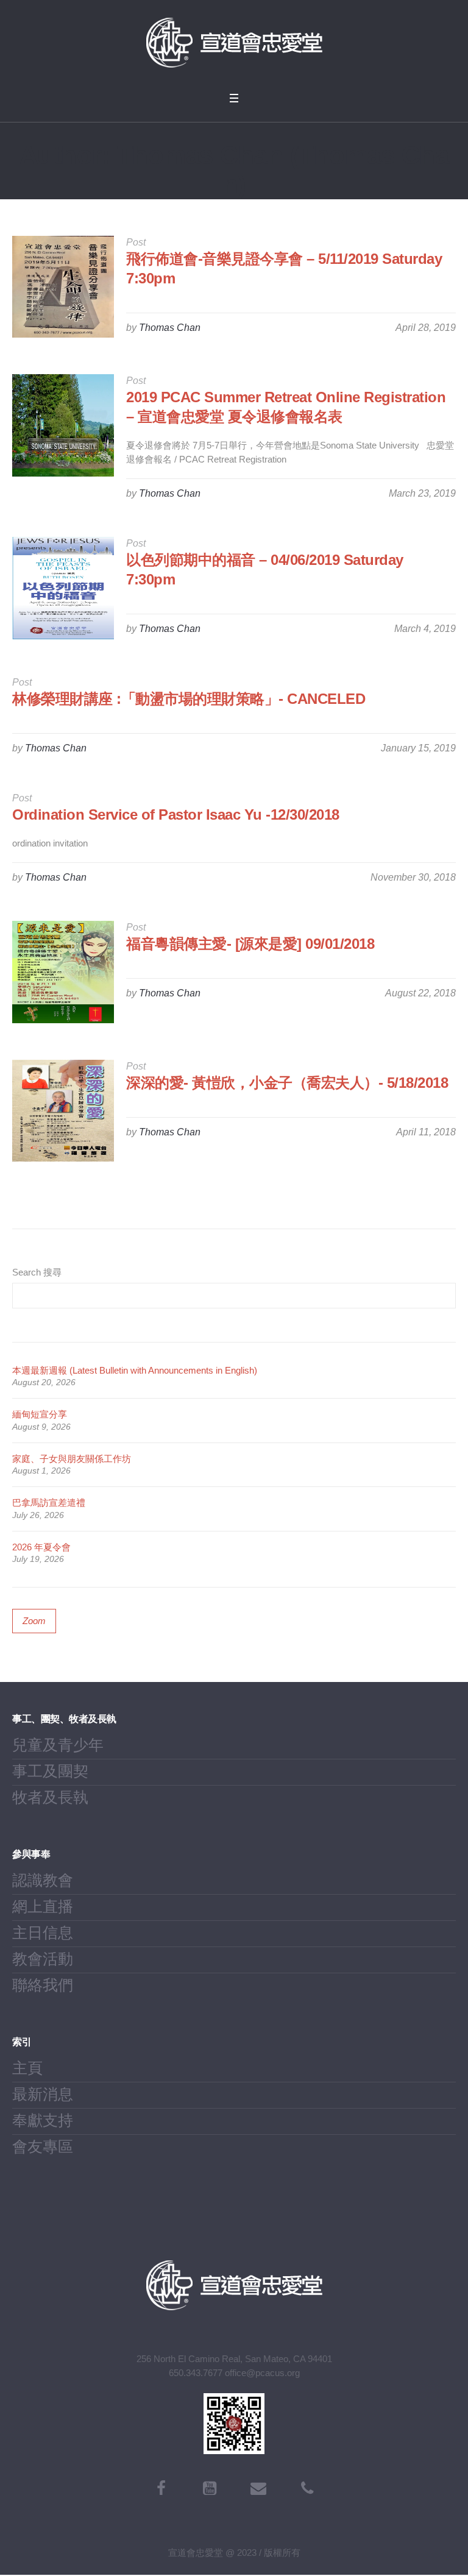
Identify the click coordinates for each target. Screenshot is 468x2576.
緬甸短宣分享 (40, 1414)
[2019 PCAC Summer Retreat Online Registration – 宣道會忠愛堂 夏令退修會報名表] (63, 425)
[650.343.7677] (307, 2488)
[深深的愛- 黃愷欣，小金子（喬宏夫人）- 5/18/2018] (63, 1111)
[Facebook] (161, 2488)
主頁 (27, 2068)
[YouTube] (210, 2488)
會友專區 (43, 2146)
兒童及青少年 (58, 1745)
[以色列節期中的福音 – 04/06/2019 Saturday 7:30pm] (63, 588)
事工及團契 (50, 1771)
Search (445, 1296)
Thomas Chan (170, 328)
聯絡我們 (43, 1985)
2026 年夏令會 (41, 1547)
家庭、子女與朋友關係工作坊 (72, 1459)
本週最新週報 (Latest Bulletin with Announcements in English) (135, 1370)
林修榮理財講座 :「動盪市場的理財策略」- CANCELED (189, 699)
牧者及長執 (50, 1797)
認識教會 (43, 1880)
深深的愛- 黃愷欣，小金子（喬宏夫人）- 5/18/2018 (287, 1083)
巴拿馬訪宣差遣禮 (49, 1503)
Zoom (34, 1621)
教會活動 (43, 1959)
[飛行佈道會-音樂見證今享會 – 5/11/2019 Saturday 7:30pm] (63, 287)
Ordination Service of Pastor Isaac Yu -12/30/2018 (176, 814)
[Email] (258, 2488)
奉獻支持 (43, 2120)
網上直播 (43, 1906)
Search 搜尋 (37, 1272)
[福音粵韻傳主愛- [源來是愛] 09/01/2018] (63, 972)
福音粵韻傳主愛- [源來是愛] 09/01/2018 (250, 944)
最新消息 (43, 2094)
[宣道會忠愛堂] (234, 43)
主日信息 (43, 1932)
